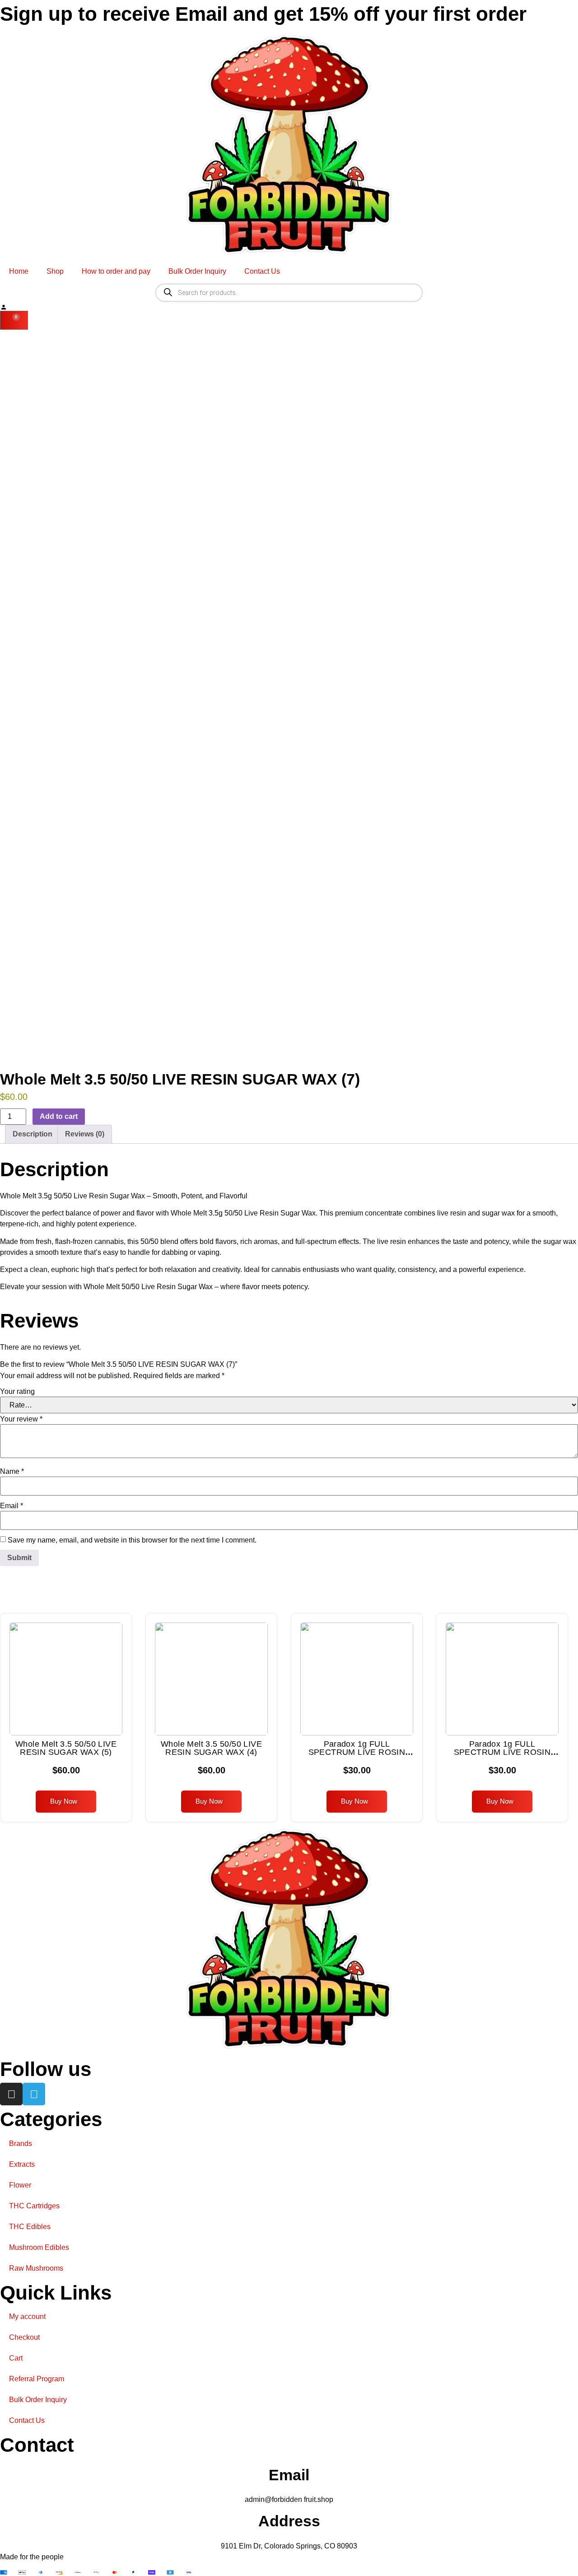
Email (12, 1506)
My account (27, 2317)
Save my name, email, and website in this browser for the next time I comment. (132, 1540)
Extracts (22, 2164)
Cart (16, 2358)
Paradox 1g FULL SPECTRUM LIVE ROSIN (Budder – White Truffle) (357, 1752)
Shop (55, 271)
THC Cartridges (34, 2206)
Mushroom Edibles (39, 2247)
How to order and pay (116, 271)
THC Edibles (30, 2227)
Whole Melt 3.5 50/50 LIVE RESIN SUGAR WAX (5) (66, 1748)
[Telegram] (34, 2094)
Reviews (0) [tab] (85, 1134)
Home (19, 271)
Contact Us (262, 271)
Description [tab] (33, 1134)
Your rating (17, 1392)
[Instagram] (11, 2094)
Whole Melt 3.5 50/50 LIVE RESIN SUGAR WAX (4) (211, 1748)
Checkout (24, 2337)
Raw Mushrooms (36, 2268)
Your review (21, 1419)
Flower (20, 2185)
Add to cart (59, 1116)
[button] (66, 1802)
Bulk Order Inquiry (197, 271)
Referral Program (37, 2379)
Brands (21, 2144)
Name (12, 1472)
